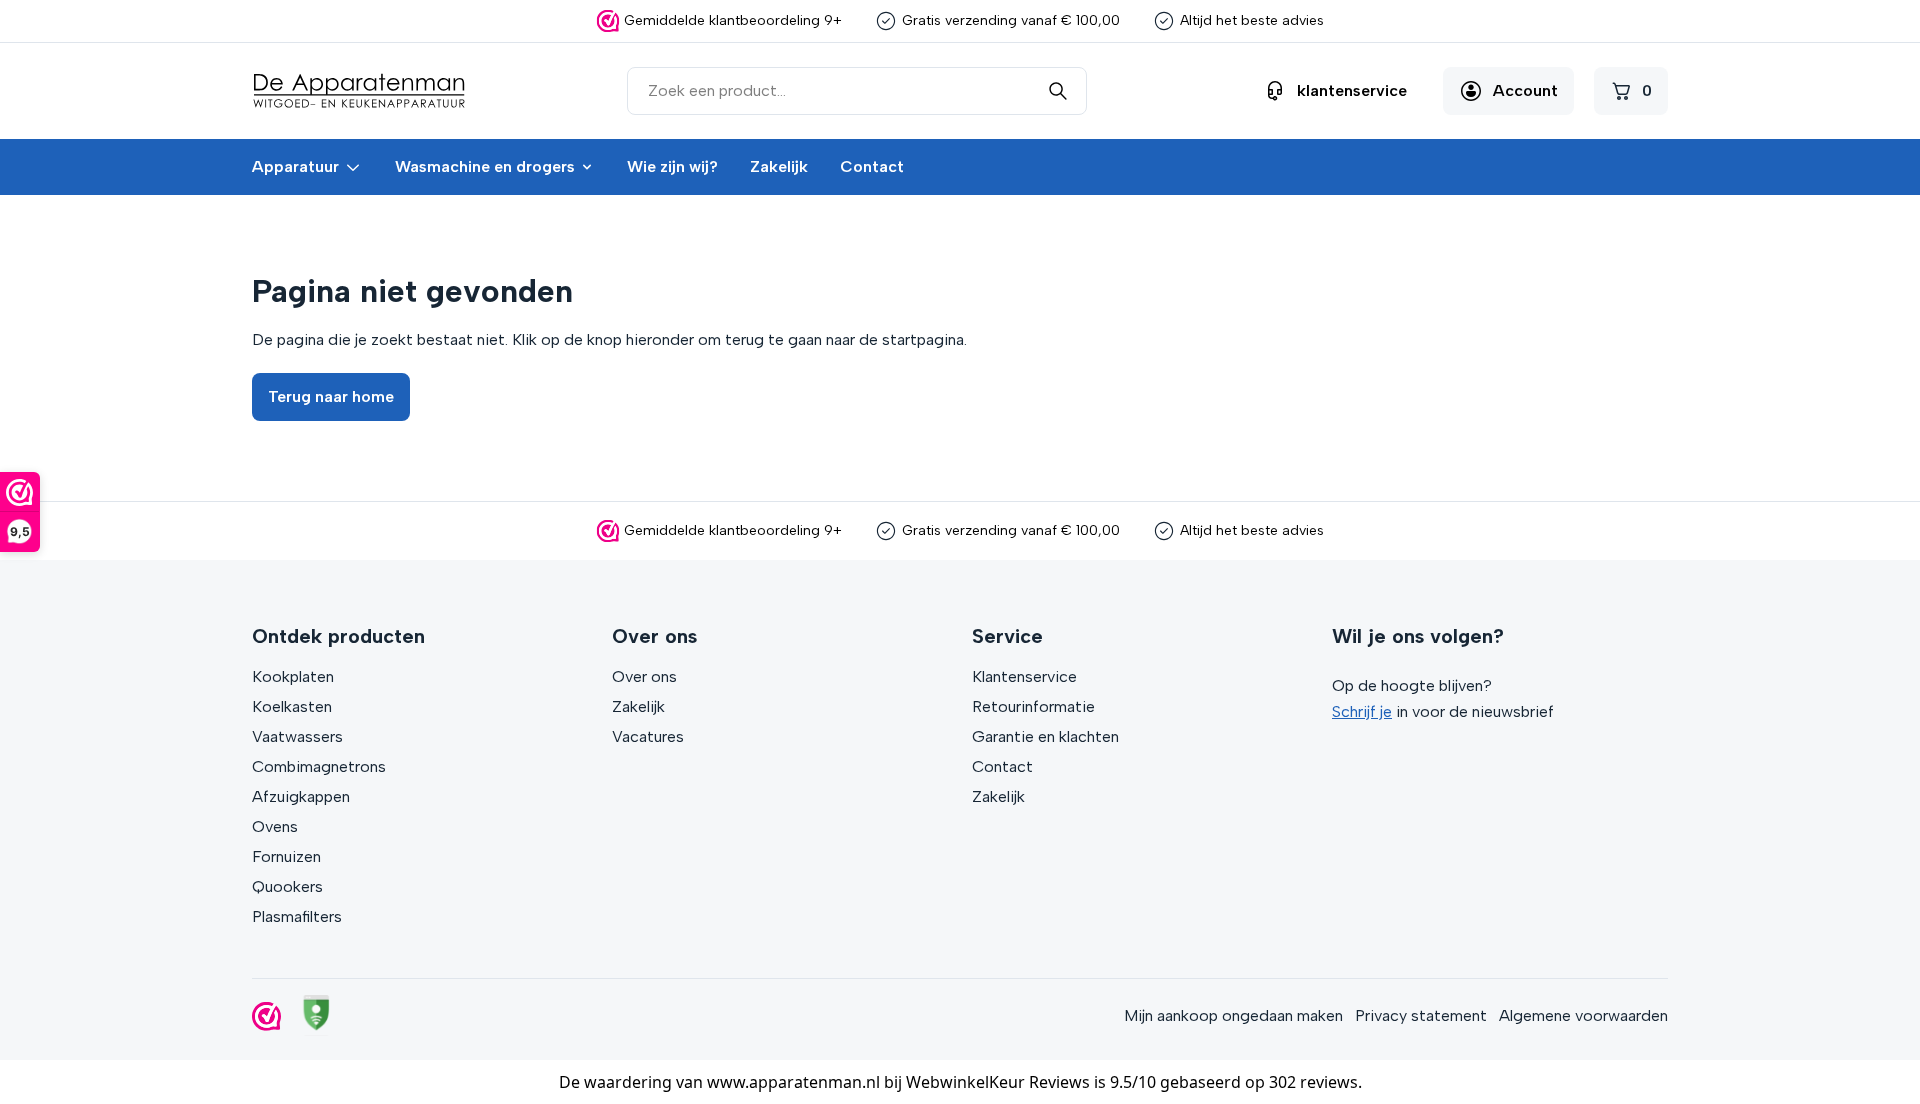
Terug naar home (331, 396)
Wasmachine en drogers (485, 166)
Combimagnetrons (319, 766)
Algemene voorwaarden (1583, 1015)
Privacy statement (1421, 1015)
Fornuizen (286, 856)
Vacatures (648, 736)
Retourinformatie (1033, 706)
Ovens (275, 826)
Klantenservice (1024, 676)
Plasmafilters (297, 916)
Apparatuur (295, 166)
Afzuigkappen (301, 796)
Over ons (644, 676)
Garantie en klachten (1045, 736)
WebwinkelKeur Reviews (998, 1082)
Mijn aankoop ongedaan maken (1233, 1015)
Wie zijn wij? (672, 166)
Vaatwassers (297, 736)
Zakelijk (779, 166)
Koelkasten (292, 706)
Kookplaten (293, 676)
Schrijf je (1362, 711)
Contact (872, 166)
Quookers (287, 886)
